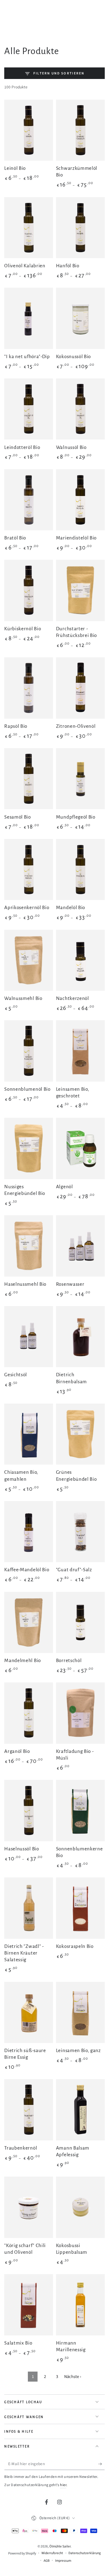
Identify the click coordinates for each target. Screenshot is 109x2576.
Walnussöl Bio (71, 447)
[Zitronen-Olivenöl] (80, 688)
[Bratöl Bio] (29, 500)
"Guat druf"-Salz (74, 1570)
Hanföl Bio (68, 266)
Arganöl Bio (17, 1751)
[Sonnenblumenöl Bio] (29, 1051)
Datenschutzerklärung (85, 2553)
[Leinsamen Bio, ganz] (80, 2012)
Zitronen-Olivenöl (76, 726)
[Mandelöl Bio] (80, 869)
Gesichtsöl (16, 1375)
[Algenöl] (80, 1148)
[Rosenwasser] (80, 1246)
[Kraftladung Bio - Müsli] (80, 1713)
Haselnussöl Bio (21, 1849)
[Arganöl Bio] (29, 1713)
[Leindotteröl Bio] (29, 409)
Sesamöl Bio (18, 817)
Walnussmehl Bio (23, 998)
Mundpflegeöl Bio (76, 817)
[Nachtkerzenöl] (80, 960)
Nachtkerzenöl (73, 998)
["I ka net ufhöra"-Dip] (29, 318)
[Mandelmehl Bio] (29, 1622)
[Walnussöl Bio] (80, 409)
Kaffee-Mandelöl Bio (27, 1570)
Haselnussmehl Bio (25, 1284)
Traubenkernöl (21, 2148)
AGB (47, 2561)
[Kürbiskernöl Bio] (29, 590)
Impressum (63, 2561)
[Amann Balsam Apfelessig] (80, 2110)
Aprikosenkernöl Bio (27, 907)
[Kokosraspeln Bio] (80, 1908)
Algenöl (64, 1187)
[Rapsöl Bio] (29, 688)
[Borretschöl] (80, 1622)
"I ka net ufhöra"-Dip (27, 356)
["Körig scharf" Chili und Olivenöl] (29, 2207)
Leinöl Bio (15, 168)
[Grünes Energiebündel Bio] (80, 1434)
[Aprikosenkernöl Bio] (29, 869)
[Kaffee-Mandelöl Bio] (29, 1532)
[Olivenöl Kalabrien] (29, 228)
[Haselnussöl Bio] (29, 1810)
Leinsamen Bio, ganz (78, 2050)
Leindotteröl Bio (22, 447)
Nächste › (73, 2377)
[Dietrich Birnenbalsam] (80, 1337)
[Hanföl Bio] (80, 228)
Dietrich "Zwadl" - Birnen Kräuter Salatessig (24, 1953)
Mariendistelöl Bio (76, 538)
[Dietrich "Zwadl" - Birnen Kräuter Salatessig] (29, 1908)
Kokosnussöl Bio (73, 356)
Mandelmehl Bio (23, 1660)
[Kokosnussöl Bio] (80, 318)
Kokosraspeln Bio (75, 1946)
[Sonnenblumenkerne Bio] (80, 1810)
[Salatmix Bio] (29, 2305)
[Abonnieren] (101, 2464)
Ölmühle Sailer (60, 2546)
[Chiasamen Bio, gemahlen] (29, 1434)
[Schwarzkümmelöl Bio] (80, 130)
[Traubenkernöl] (29, 2110)
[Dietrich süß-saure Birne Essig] (29, 2012)
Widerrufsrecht (52, 2553)
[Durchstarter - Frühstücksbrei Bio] (80, 590)
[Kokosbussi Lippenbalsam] (80, 2207)
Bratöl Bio (15, 538)
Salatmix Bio (18, 2343)
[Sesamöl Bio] (29, 779)
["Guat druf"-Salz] (80, 1532)
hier (63, 2485)
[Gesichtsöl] (29, 1337)
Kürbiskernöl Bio (23, 629)
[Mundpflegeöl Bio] (80, 779)
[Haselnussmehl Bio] (29, 1246)
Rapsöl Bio (16, 726)
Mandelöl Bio (71, 907)
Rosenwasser (70, 1284)
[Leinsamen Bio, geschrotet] (80, 1051)
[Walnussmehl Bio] (29, 960)
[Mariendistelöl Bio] (80, 500)
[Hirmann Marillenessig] (80, 2305)
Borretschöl (69, 1660)
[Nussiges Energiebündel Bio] (29, 1148)
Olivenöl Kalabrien (25, 266)
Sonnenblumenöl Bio (27, 1089)
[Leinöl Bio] (29, 130)
